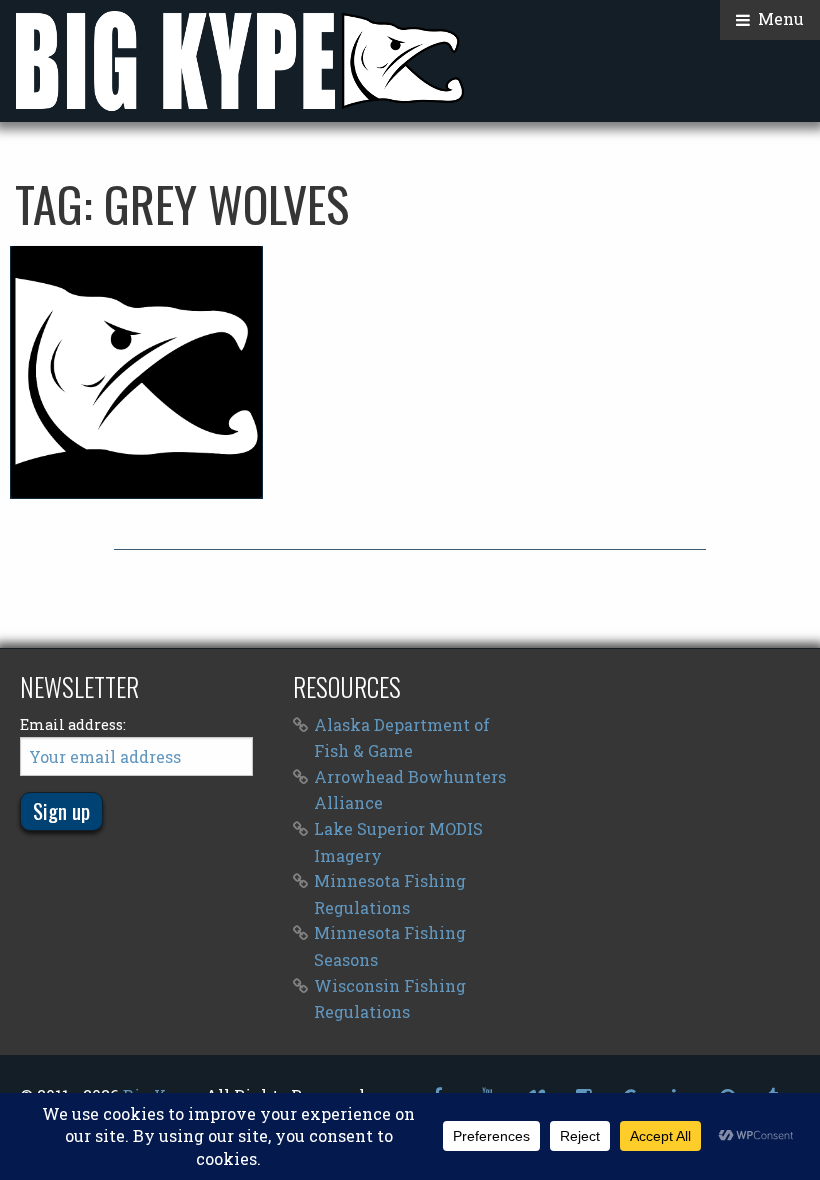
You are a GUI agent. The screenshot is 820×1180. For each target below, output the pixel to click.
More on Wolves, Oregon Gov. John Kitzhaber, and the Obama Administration (136, 371)
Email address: (73, 724)
